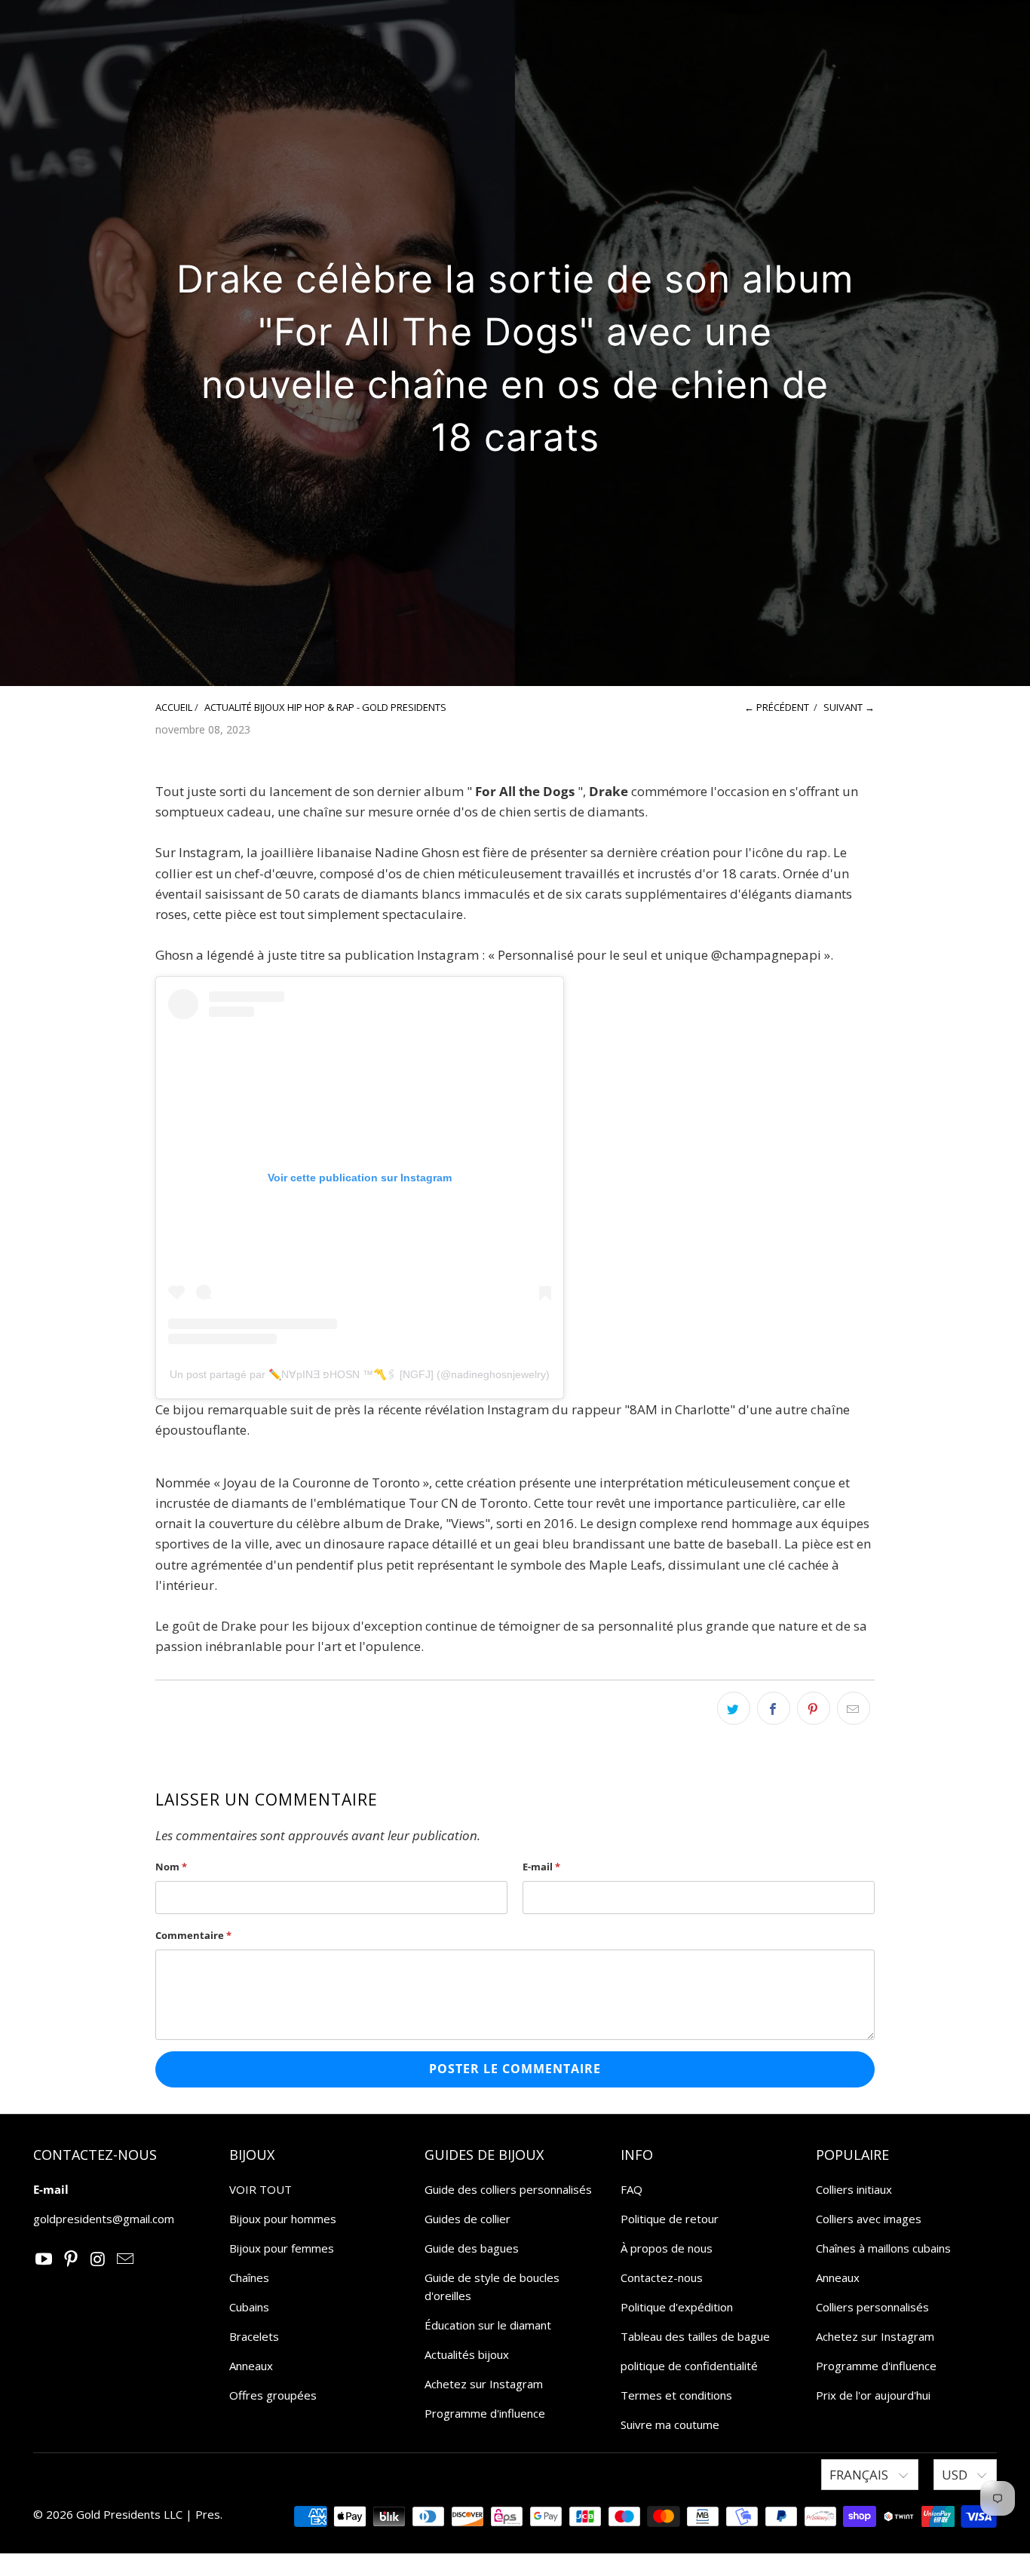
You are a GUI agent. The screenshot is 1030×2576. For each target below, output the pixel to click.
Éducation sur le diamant (488, 2325)
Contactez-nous (662, 2277)
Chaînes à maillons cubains (883, 2248)
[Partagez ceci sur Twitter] (734, 1708)
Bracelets (254, 2336)
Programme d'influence (485, 2413)
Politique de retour (670, 2219)
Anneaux (251, 2366)
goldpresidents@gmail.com (104, 2219)
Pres (208, 2514)
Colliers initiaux (854, 2189)
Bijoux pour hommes (283, 2219)
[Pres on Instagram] (99, 2259)
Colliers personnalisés (872, 2307)
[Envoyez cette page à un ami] (854, 1708)
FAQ (631, 2189)
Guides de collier (467, 2219)
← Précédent (777, 707)
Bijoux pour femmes (282, 2248)
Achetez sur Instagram (484, 2384)
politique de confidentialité (689, 2366)
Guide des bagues (472, 2248)
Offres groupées (273, 2395)
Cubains (249, 2307)
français (860, 2475)
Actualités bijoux (467, 2354)
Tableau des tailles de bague (695, 2336)
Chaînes (249, 2277)
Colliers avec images (869, 2219)
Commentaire (193, 1935)
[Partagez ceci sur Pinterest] (814, 1708)
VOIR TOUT (261, 2189)
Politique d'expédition (677, 2307)
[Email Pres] (125, 2259)
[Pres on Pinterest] (72, 2259)
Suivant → (849, 707)
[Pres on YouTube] (44, 2259)
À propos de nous (667, 2248)
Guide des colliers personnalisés (508, 2189)
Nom (171, 1867)
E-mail (541, 1867)
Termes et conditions (676, 2395)
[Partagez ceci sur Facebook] (774, 1708)
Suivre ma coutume (670, 2424)
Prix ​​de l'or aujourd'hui (873, 2395)
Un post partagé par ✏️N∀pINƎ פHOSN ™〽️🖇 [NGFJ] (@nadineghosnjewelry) (360, 1374)
